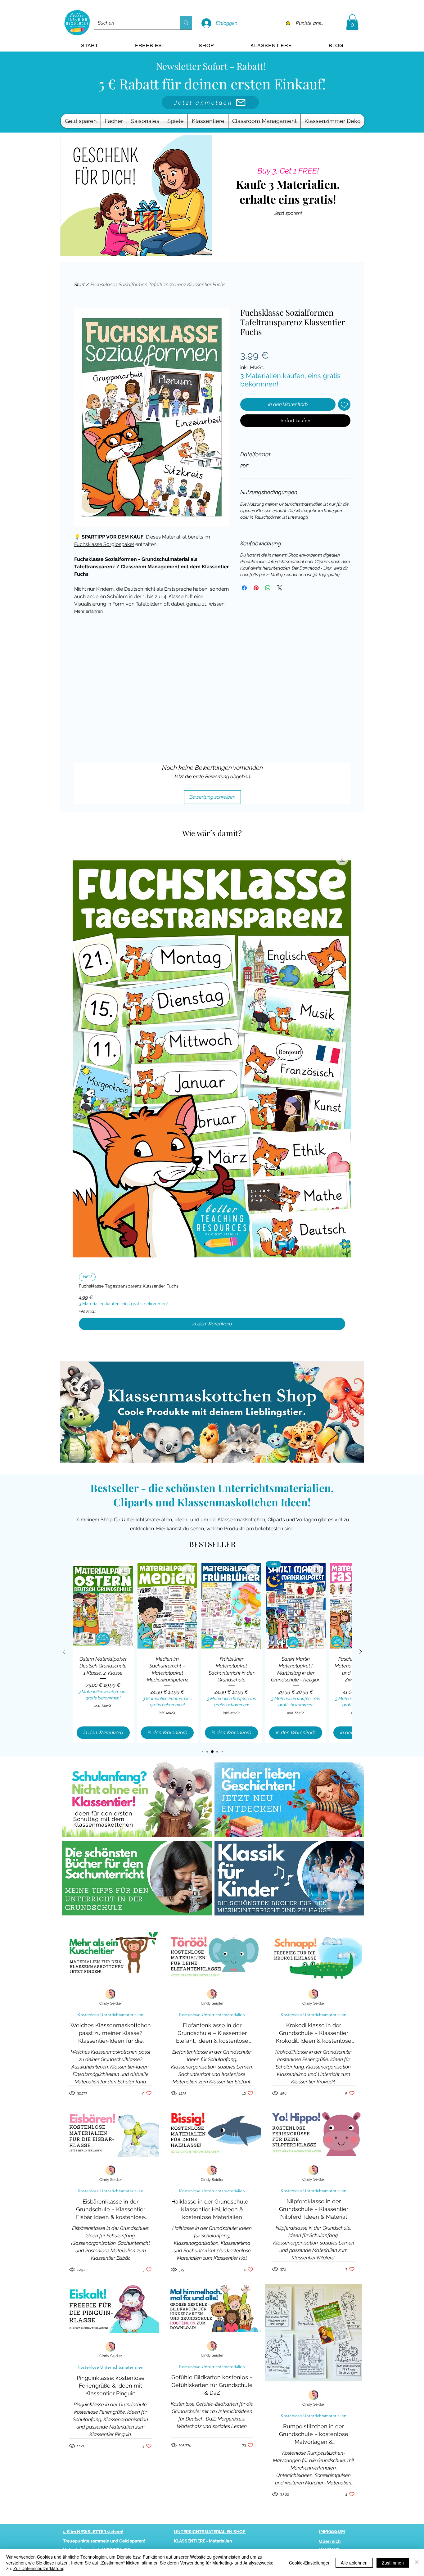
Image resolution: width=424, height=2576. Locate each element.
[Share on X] (280, 588)
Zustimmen (393, 2563)
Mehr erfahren (88, 611)
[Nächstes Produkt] (361, 1652)
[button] (352, 22)
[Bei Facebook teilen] (244, 588)
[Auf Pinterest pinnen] (256, 588)
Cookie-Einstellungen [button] (310, 2563)
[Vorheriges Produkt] (64, 1652)
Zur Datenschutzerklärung (39, 2568)
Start (79, 284)
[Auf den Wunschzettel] (344, 404)
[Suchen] (186, 23)
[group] (212, 1093)
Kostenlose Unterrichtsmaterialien (111, 2015)
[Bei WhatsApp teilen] (268, 588)
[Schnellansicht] (212, 1059)
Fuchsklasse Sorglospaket (104, 544)
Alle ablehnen (354, 2563)
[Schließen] (417, 2562)
